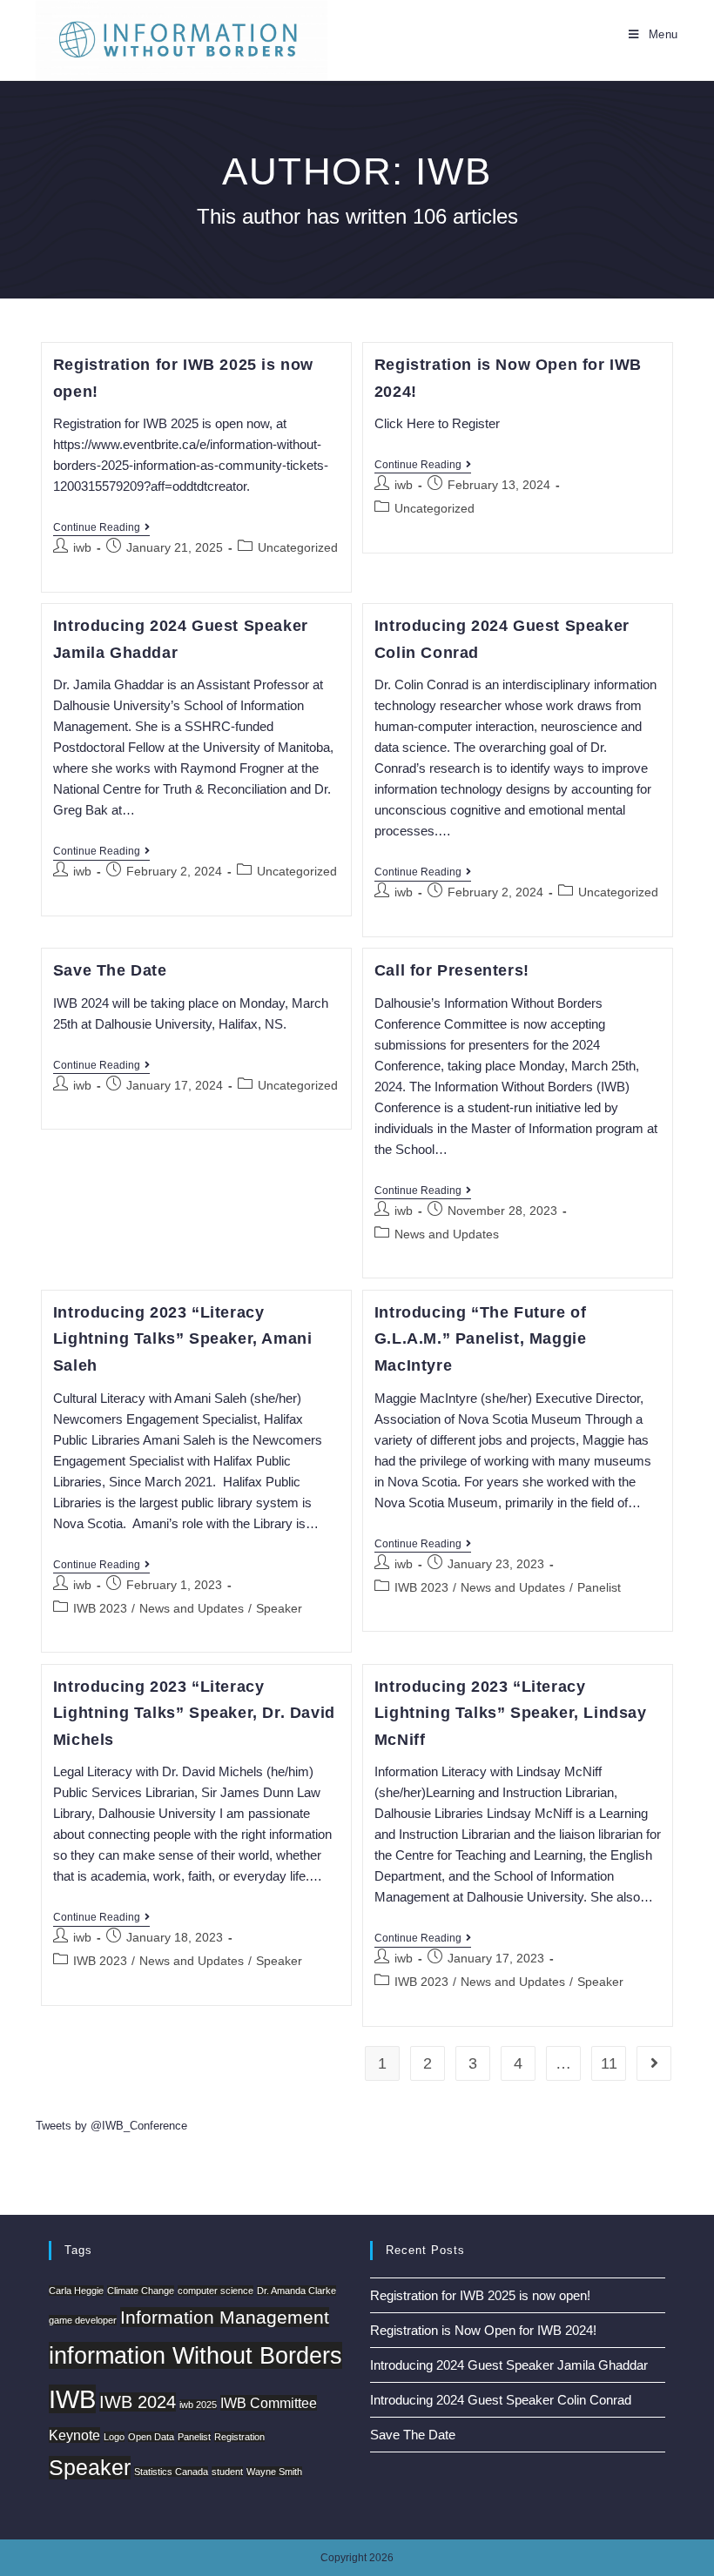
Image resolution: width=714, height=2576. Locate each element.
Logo (114, 2437)
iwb (82, 547)
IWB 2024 (138, 2402)
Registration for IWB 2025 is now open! (480, 2295)
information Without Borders (195, 2355)
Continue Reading (101, 529)
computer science (216, 2291)
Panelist (599, 1587)
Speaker (279, 1608)
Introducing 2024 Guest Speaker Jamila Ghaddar (509, 2365)
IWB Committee (269, 2403)
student (227, 2472)
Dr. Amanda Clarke (296, 2291)
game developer (83, 2320)
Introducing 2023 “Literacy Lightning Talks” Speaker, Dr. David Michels (194, 1713)
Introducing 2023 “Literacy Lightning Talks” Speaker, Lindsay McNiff (511, 1713)
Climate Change (141, 2291)
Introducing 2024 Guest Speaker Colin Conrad (501, 2400)
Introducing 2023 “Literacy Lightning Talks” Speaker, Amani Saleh (183, 1339)
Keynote (74, 2435)
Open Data (151, 2437)
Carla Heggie (76, 2291)
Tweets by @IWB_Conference (111, 2126)
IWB (72, 2399)
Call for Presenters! (452, 970)
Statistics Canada (171, 2472)
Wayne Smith (274, 2472)
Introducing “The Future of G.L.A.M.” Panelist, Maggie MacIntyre (481, 1339)
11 (609, 2063)
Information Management (225, 2317)
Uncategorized (298, 547)
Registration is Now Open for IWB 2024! (483, 2330)
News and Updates (447, 1234)
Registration (239, 2437)
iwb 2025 (198, 2405)
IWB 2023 (100, 1608)
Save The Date (110, 970)
